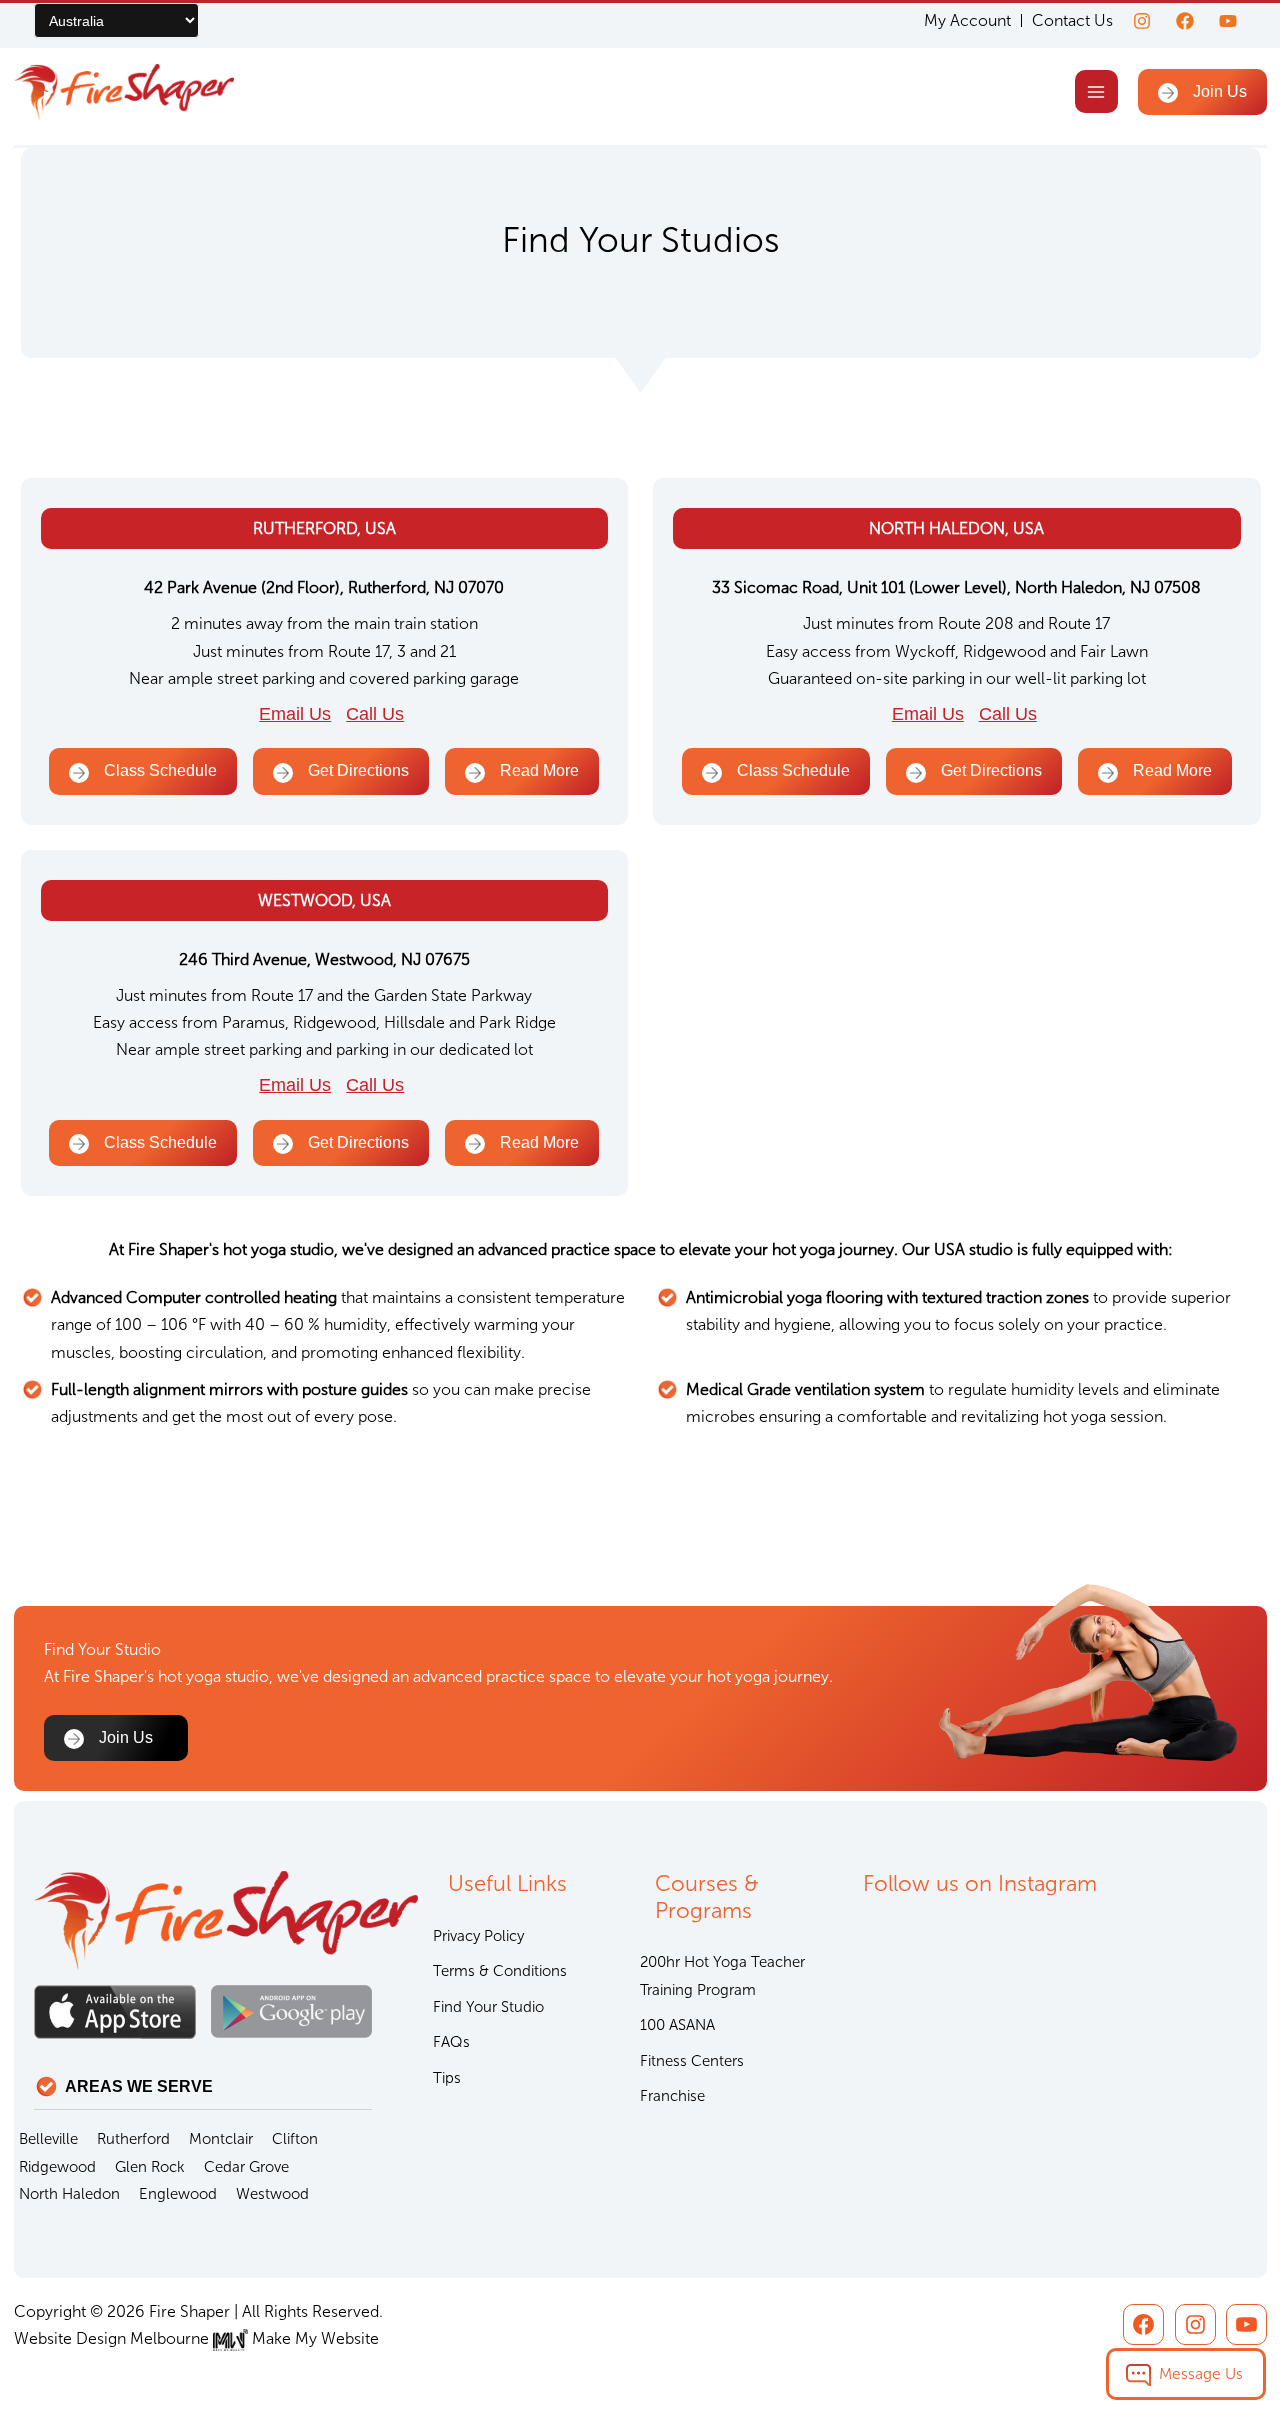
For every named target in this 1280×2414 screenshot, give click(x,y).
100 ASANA (677, 2025)
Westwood (272, 2194)
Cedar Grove (246, 2167)
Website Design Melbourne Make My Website (196, 2338)
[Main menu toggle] (1096, 91)
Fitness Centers (692, 2061)
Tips (447, 2078)
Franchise (672, 2096)
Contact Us (1072, 20)
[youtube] (1228, 21)
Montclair (221, 2139)
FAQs (451, 2042)
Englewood (178, 2194)
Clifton (295, 2139)
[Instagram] (1142, 21)
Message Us (1201, 2373)
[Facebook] (1185, 21)
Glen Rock (150, 2167)
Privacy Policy (478, 1936)
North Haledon (69, 2194)
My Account (967, 21)
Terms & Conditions (500, 1971)
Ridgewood (57, 2167)
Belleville (48, 2139)
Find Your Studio (488, 2007)
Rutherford (133, 2139)
